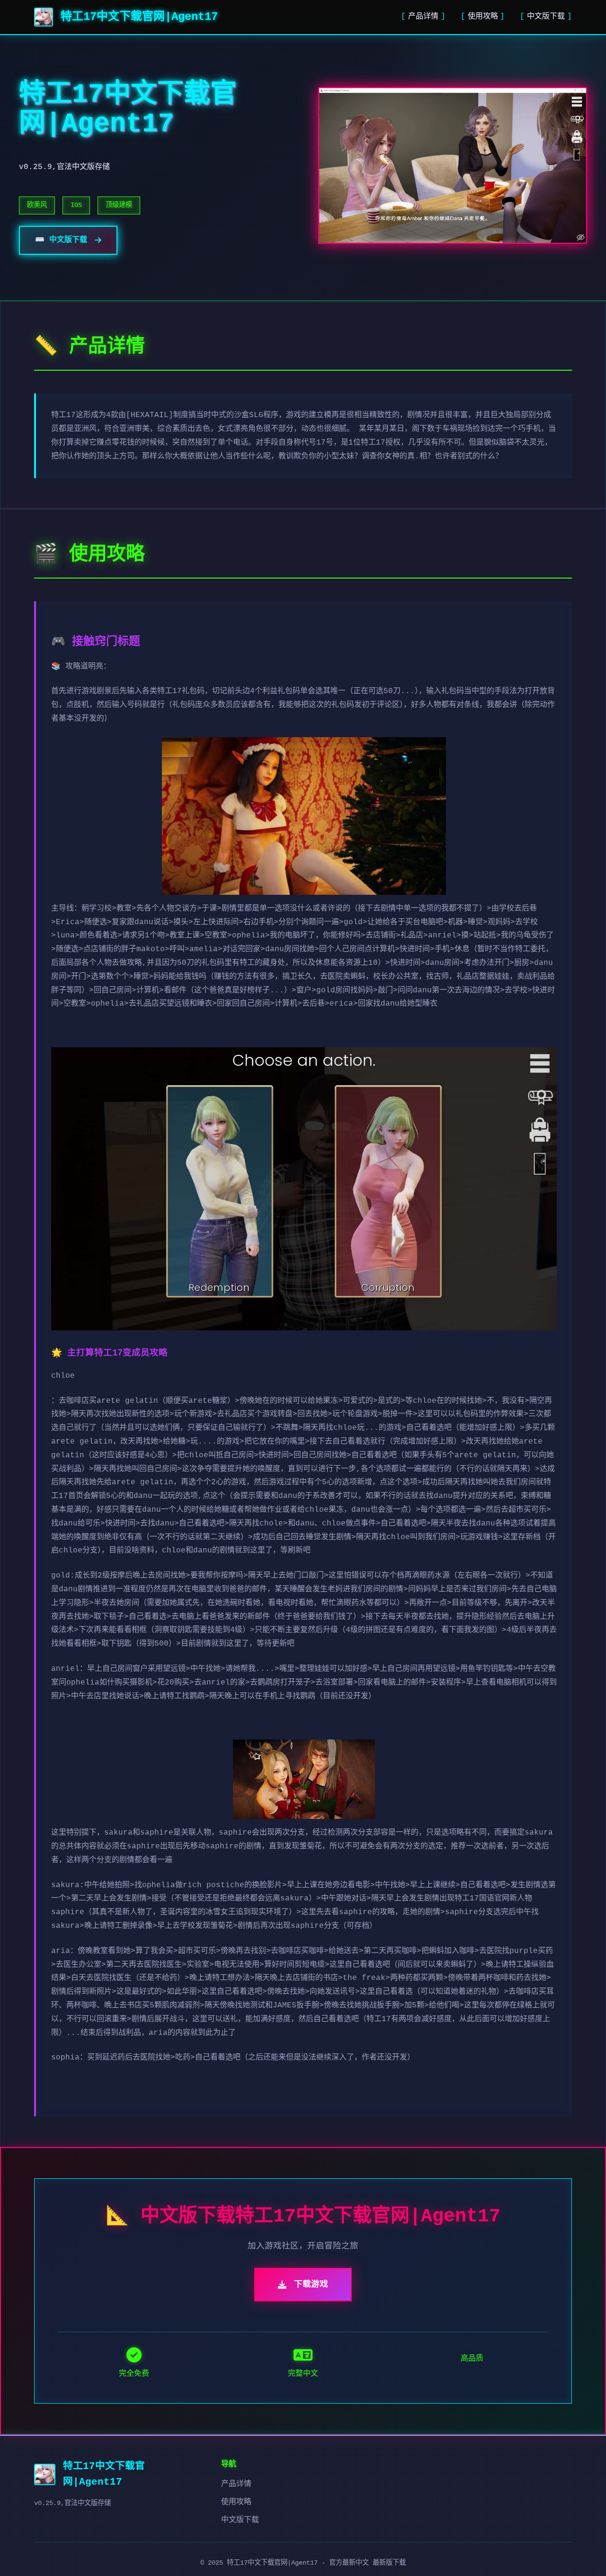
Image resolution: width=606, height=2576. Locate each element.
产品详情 (423, 17)
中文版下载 (546, 17)
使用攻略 (483, 17)
